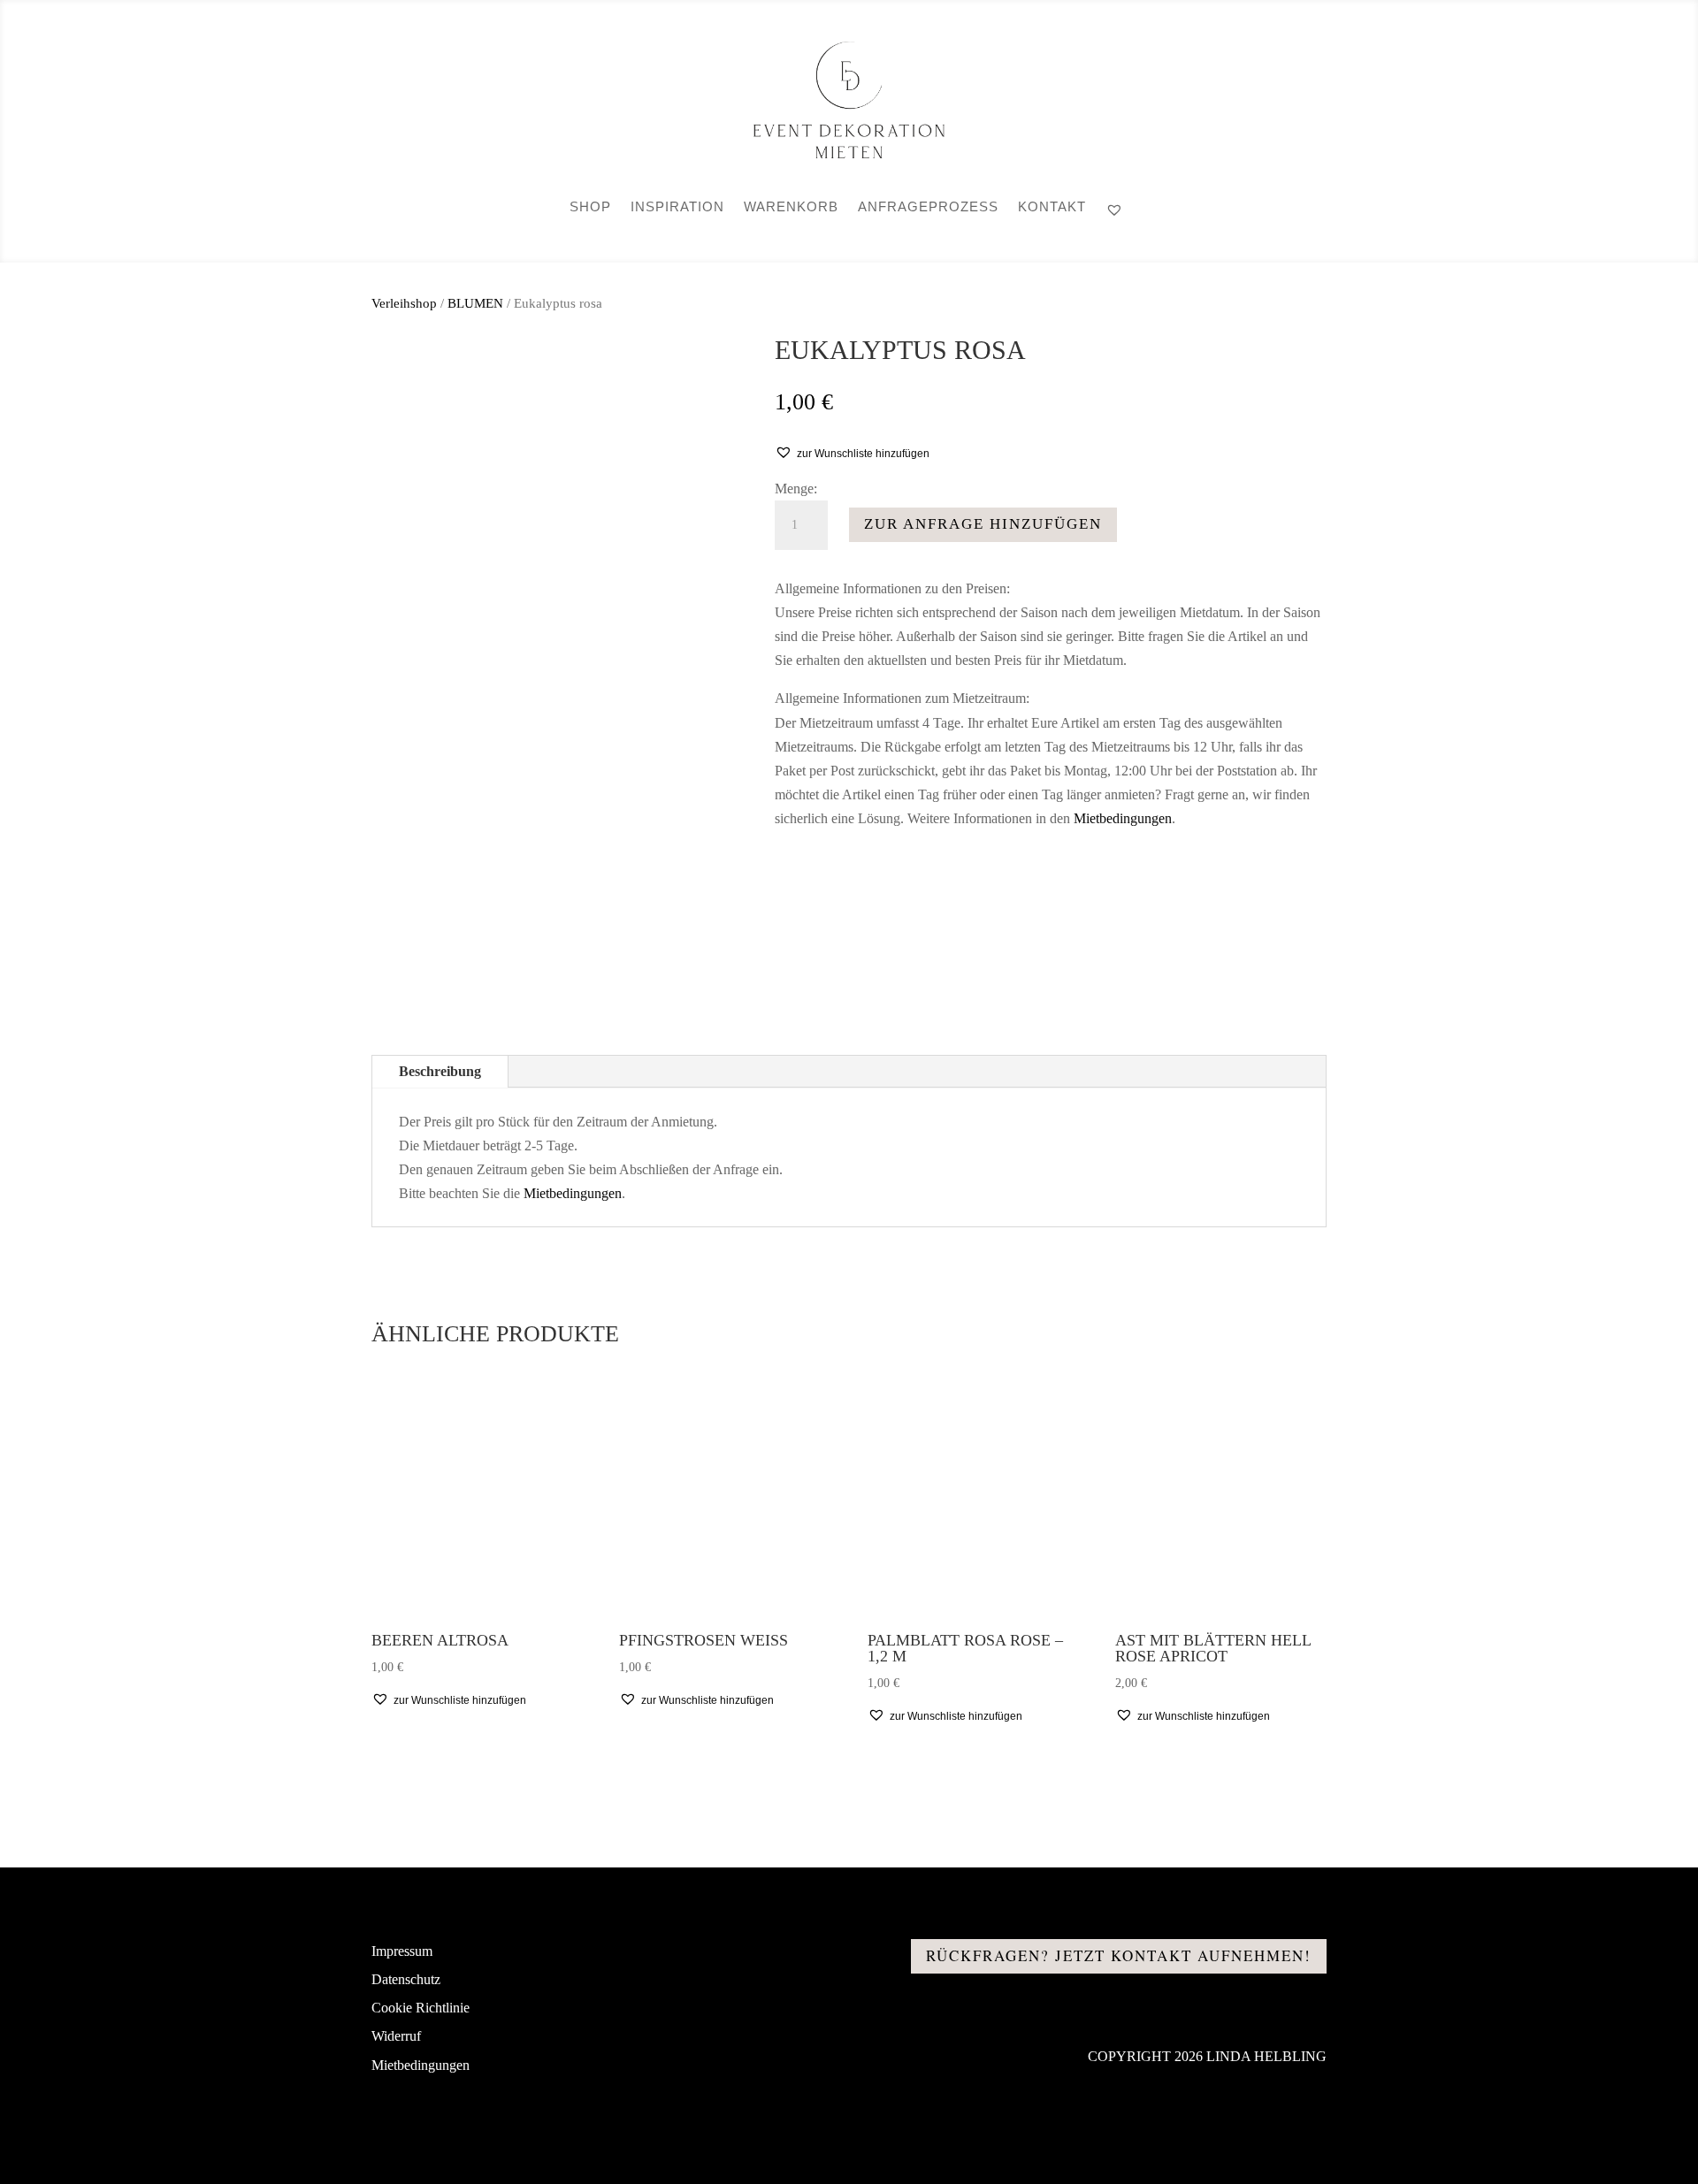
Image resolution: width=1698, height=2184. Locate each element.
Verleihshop (404, 303)
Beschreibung (440, 1071)
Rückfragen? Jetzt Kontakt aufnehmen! (1119, 1955)
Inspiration (677, 207)
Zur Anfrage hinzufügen (983, 524)
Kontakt (1052, 207)
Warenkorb (791, 207)
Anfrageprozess (928, 207)
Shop (590, 207)
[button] (852, 453)
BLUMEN (475, 303)
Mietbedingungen (1123, 818)
